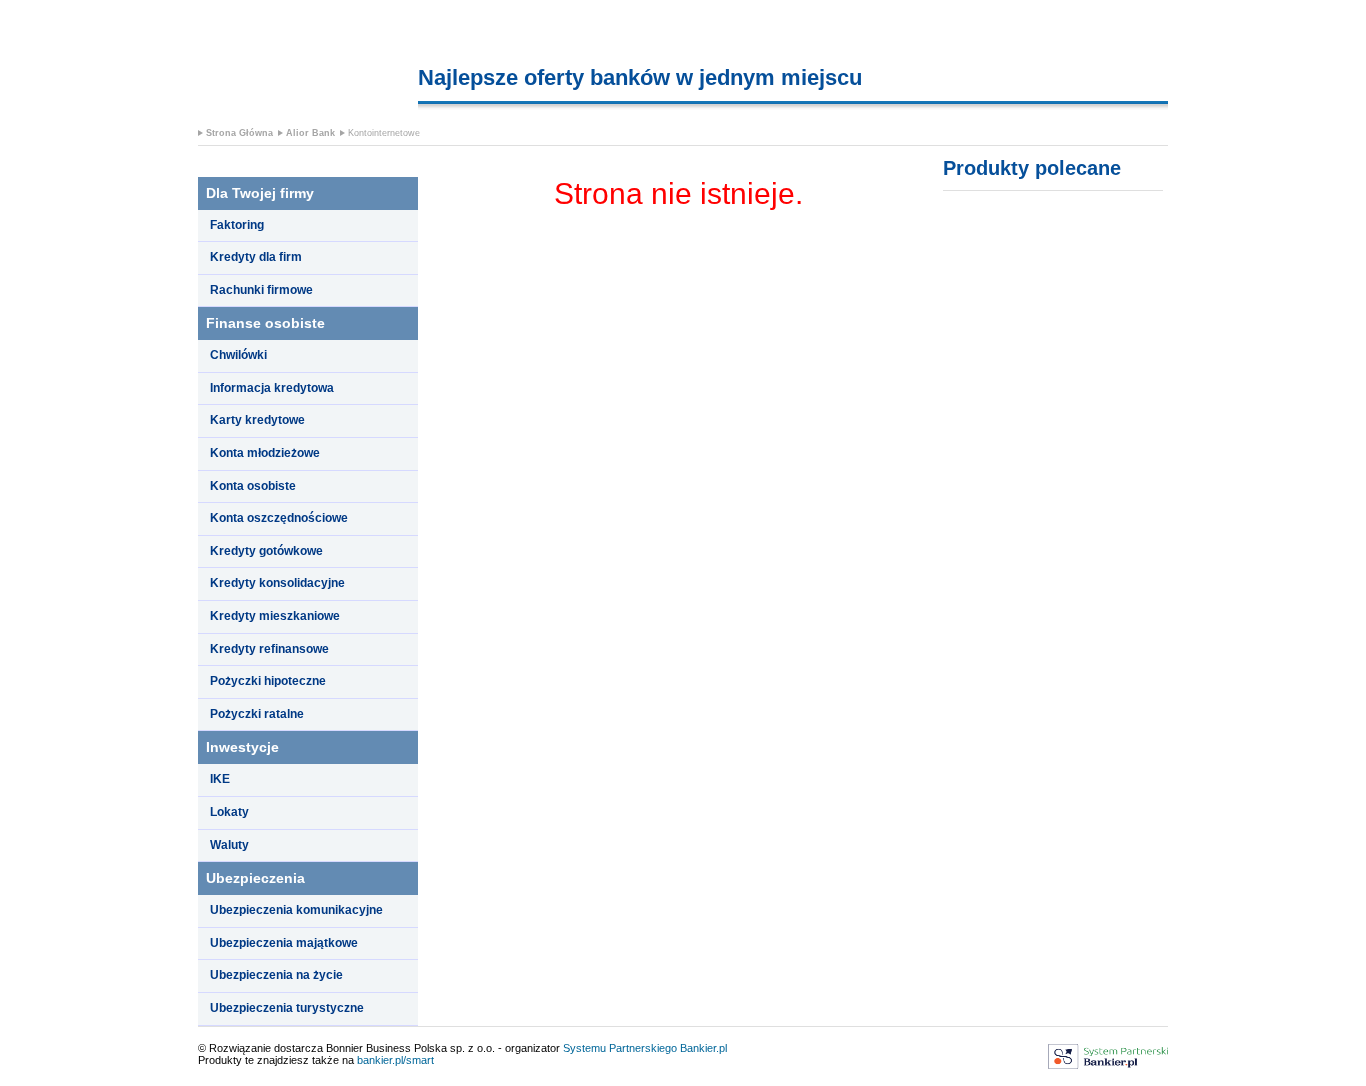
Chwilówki (238, 355)
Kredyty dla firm (256, 257)
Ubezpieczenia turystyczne (287, 1008)
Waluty (229, 845)
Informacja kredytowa (272, 388)
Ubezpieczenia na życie (276, 975)
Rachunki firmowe (261, 290)
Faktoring (237, 225)
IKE (220, 779)
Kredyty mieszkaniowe (275, 616)
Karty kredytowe (257, 420)
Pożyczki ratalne (257, 714)
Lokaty (229, 812)
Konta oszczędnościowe (279, 518)
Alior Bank (310, 133)
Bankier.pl (703, 1048)
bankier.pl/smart (395, 1060)
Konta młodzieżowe (265, 453)
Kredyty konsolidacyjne (277, 583)
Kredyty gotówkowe (266, 551)
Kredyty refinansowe (269, 649)
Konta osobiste (253, 486)
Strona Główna (239, 133)
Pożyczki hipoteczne (268, 681)
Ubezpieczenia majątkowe (284, 943)
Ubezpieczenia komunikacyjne (296, 910)
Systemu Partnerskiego (620, 1048)
